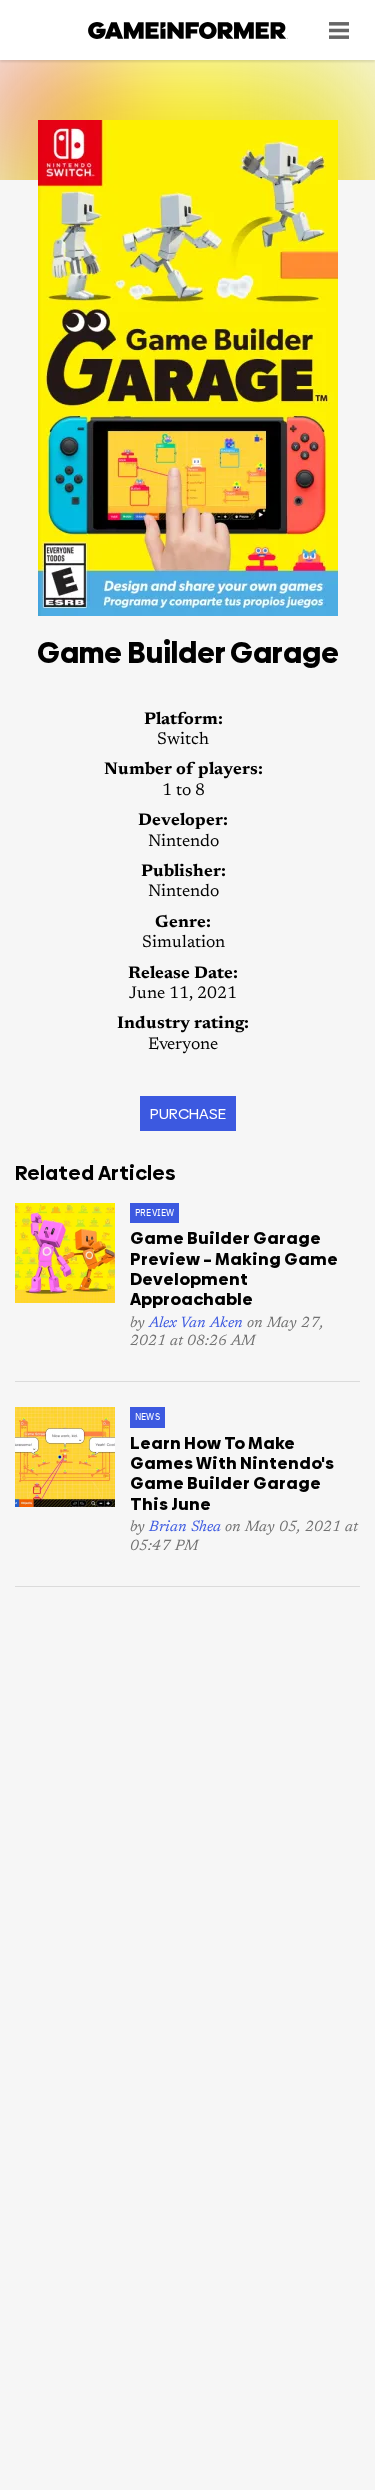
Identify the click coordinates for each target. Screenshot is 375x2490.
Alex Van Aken (196, 1323)
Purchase (188, 1113)
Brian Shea (185, 1527)
